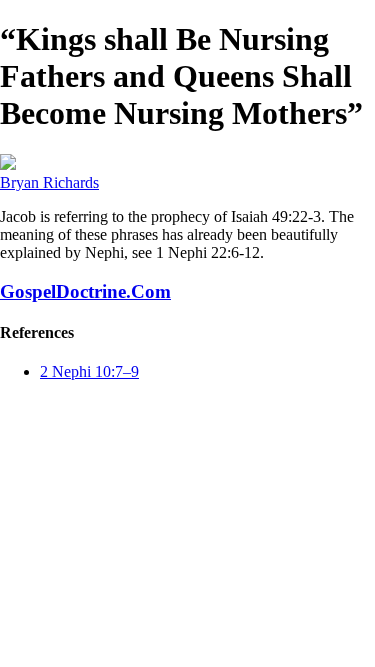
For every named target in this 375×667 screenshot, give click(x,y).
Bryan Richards (49, 182)
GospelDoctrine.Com (85, 291)
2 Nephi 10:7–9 (89, 371)
